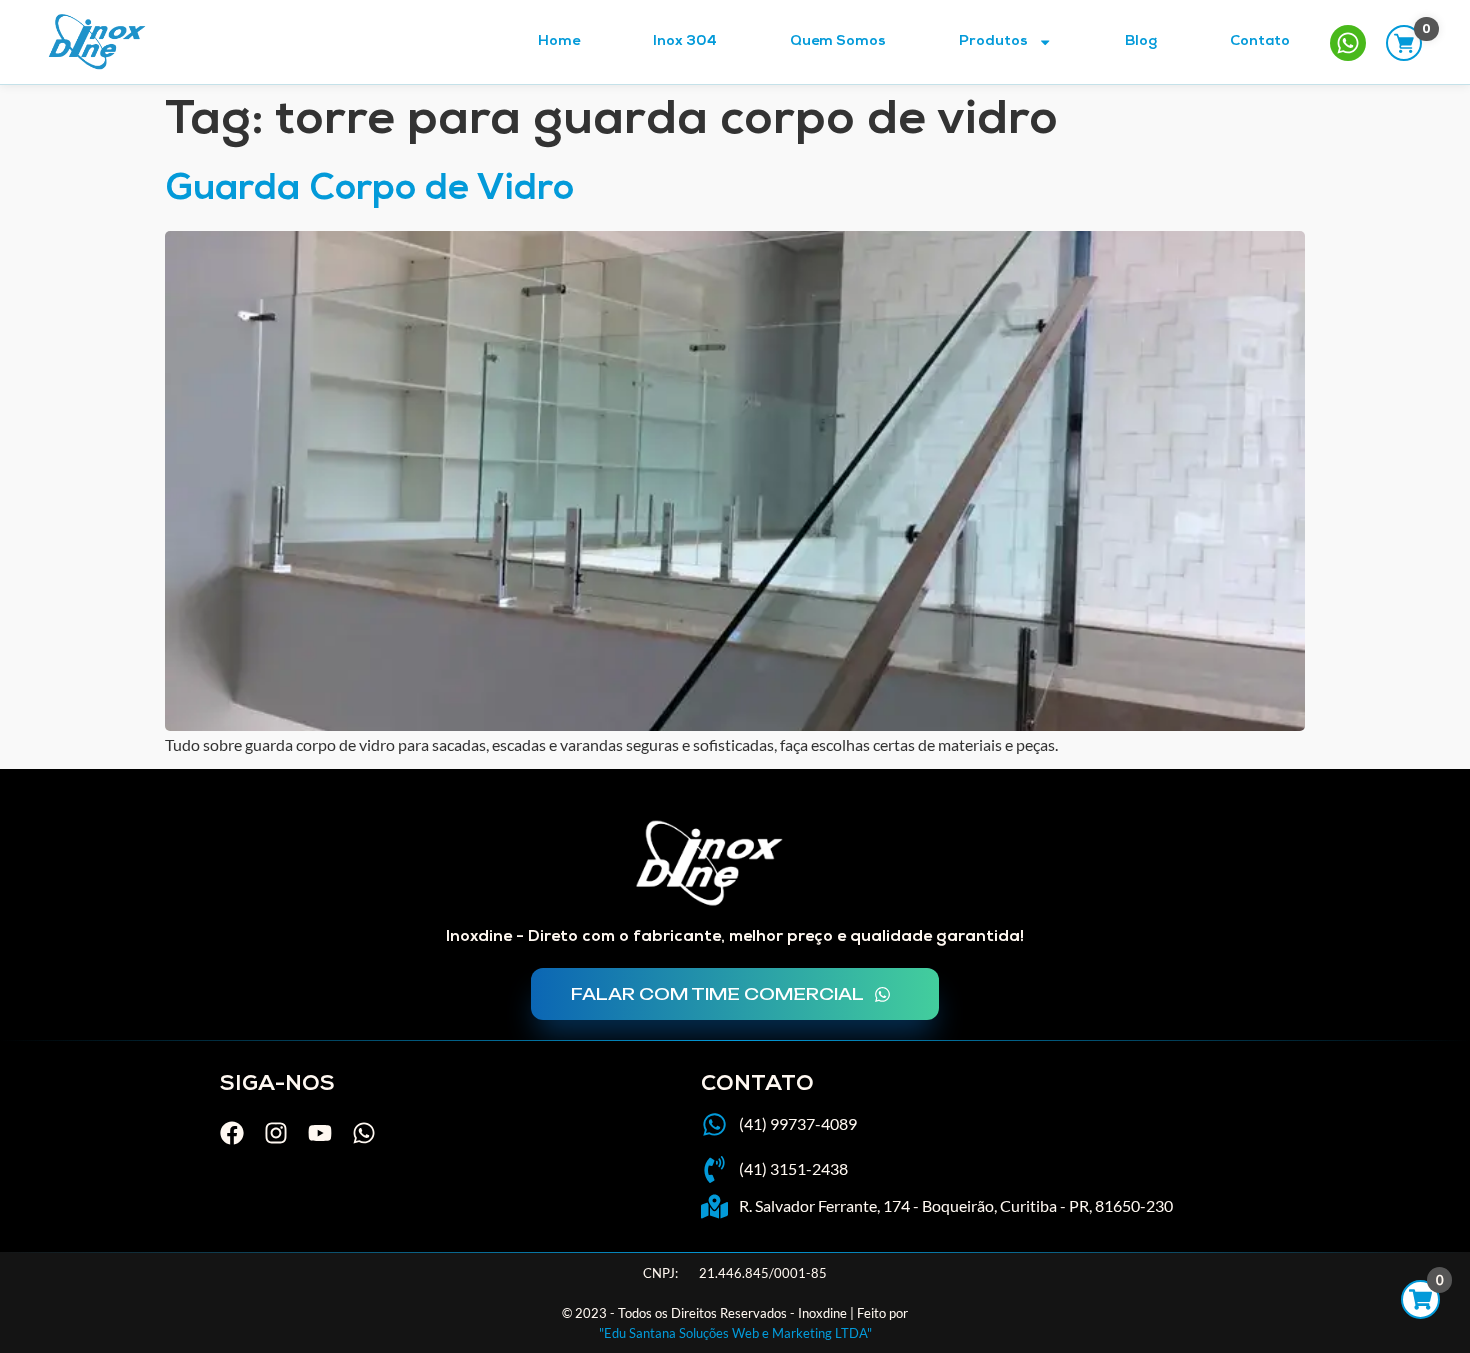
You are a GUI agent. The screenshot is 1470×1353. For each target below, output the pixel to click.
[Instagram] (276, 1133)
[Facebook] (232, 1133)
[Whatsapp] (364, 1133)
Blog (1141, 42)
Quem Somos (838, 42)
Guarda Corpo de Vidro (369, 191)
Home (559, 42)
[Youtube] (320, 1133)
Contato (1260, 42)
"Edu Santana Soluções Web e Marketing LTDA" (735, 1333)
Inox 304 (685, 42)
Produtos (993, 42)
